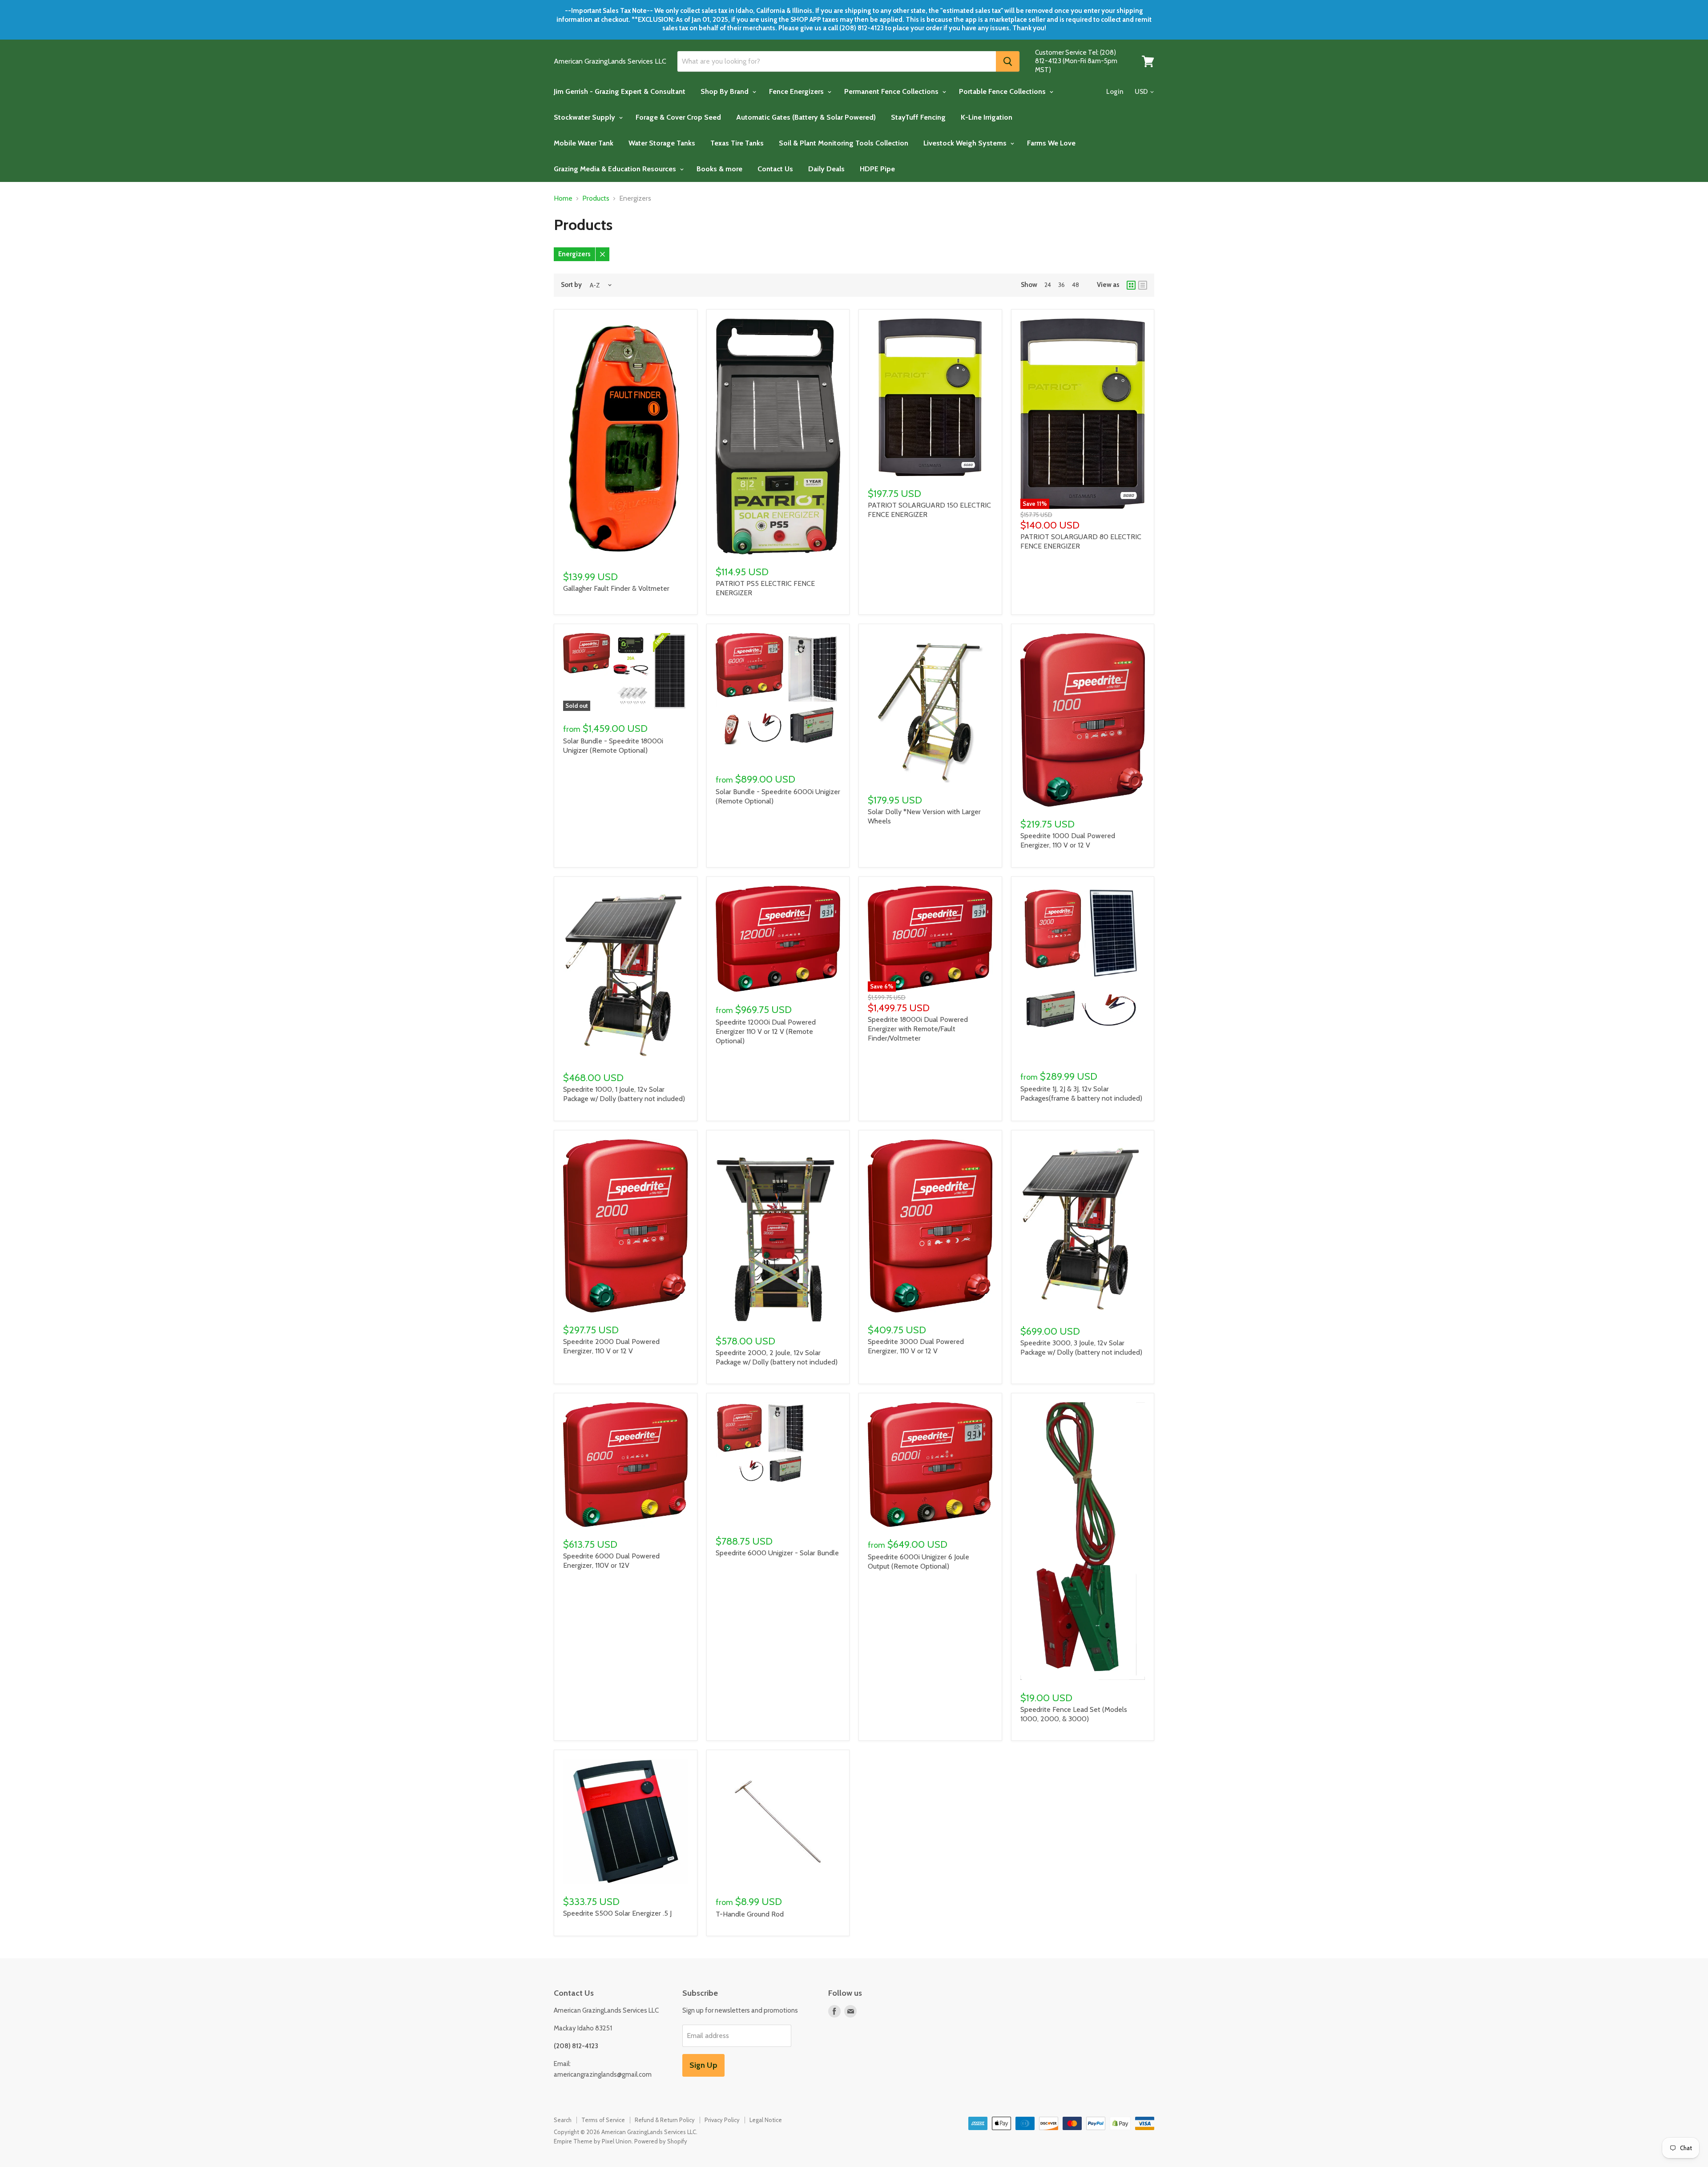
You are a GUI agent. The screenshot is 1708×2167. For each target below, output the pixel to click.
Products (596, 198)
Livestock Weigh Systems (966, 143)
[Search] (1008, 61)
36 (1061, 285)
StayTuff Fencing (918, 117)
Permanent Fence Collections (892, 91)
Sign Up (703, 2065)
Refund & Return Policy (665, 2120)
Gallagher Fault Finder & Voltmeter (616, 588)
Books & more (719, 169)
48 (1076, 285)
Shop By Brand (725, 91)
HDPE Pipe (877, 169)
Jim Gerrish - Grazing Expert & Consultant (620, 91)
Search (563, 2120)
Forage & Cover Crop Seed (678, 117)
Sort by (571, 285)
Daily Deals (826, 169)
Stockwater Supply (585, 117)
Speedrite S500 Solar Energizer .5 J (617, 1913)
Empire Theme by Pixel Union (593, 2141)
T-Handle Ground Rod (750, 1914)
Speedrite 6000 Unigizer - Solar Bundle (777, 1553)
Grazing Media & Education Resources (616, 169)
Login (1115, 92)
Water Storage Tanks (662, 143)
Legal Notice (766, 2120)
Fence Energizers (797, 91)
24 (1048, 285)
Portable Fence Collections (1003, 91)
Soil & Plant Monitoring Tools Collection (844, 143)
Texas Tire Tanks (737, 143)
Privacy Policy (722, 2120)
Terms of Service (603, 2120)
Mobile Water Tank (584, 143)
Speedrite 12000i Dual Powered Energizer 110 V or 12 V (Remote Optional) (766, 1031)
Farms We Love (1051, 143)
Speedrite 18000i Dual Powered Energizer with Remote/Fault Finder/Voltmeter (918, 1029)
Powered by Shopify (661, 2141)
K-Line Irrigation (987, 117)
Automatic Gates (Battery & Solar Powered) (806, 117)
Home (563, 198)
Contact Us (775, 169)
